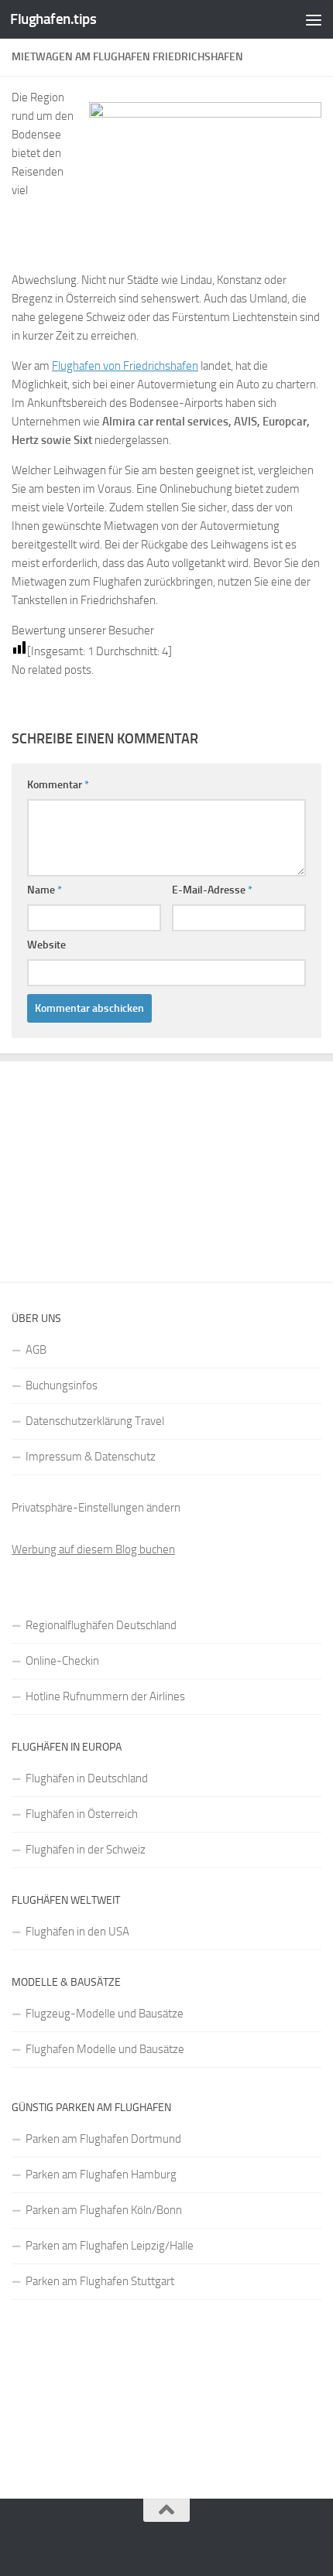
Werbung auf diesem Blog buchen (93, 1549)
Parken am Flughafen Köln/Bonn (104, 2210)
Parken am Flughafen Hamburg (101, 2175)
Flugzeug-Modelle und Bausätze (105, 2014)
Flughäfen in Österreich (82, 1814)
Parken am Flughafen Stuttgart (100, 2281)
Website (46, 945)
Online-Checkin (62, 1661)
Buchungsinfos (62, 1385)
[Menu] (314, 19)
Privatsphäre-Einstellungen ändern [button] (96, 1508)
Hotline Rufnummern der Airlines (105, 1696)
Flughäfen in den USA (77, 1932)
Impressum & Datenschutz (91, 1457)
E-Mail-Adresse (212, 890)
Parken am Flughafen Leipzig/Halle (110, 2246)
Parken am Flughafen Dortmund (103, 2139)
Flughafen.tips (53, 19)
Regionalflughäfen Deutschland (101, 1625)
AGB (36, 1350)
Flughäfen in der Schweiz (86, 1850)
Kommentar (58, 785)
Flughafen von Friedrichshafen (125, 366)
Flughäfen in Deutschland (87, 1778)
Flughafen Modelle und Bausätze (105, 2049)
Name (45, 890)
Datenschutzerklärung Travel (95, 1421)
